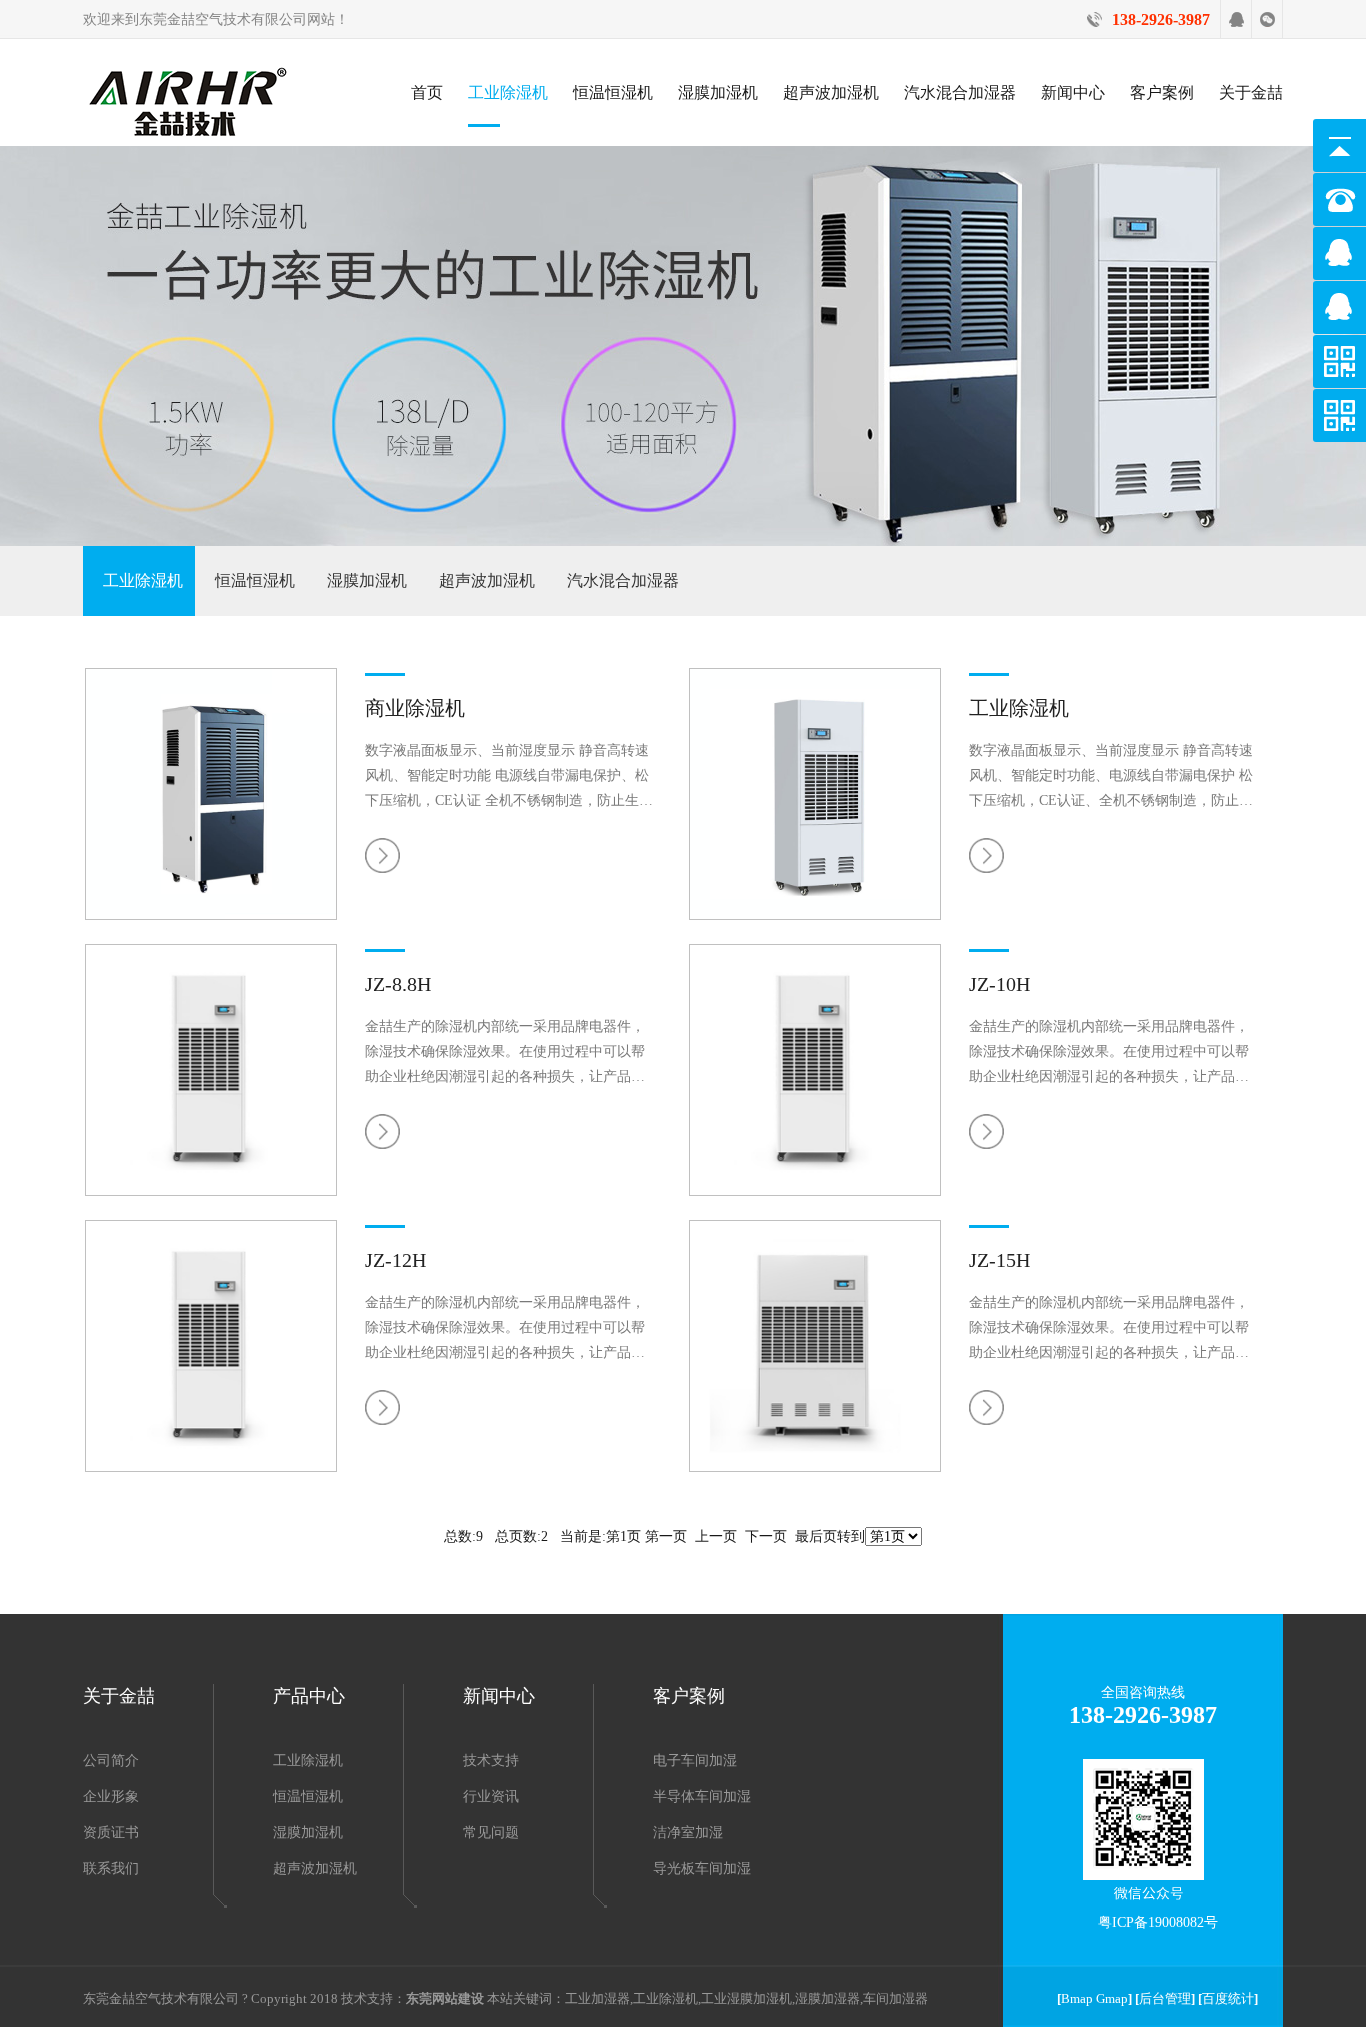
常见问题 (491, 1832)
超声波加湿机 (831, 92)
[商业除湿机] (211, 915)
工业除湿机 (508, 92)
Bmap (1077, 1998)
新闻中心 (1073, 92)
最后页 (816, 1536)
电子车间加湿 (695, 1760)
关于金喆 (1251, 92)
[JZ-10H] (815, 1191)
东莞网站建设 (445, 1998)
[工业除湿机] (815, 915)
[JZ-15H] (815, 1467)
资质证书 (111, 1832)
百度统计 (1228, 1998)
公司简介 (111, 1760)
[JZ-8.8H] (211, 1191)
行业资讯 (491, 1796)
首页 (427, 92)
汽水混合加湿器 (960, 92)
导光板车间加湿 (702, 1868)
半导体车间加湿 (702, 1796)
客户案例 (1162, 92)
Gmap (1112, 1998)
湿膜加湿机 (718, 92)
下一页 (766, 1536)
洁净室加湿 (688, 1832)
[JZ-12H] (211, 1467)
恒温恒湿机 (613, 92)
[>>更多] (385, 850)
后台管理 (1165, 1998)
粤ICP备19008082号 (1158, 1922)
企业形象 (111, 1796)
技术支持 (491, 1760)
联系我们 (111, 1868)
